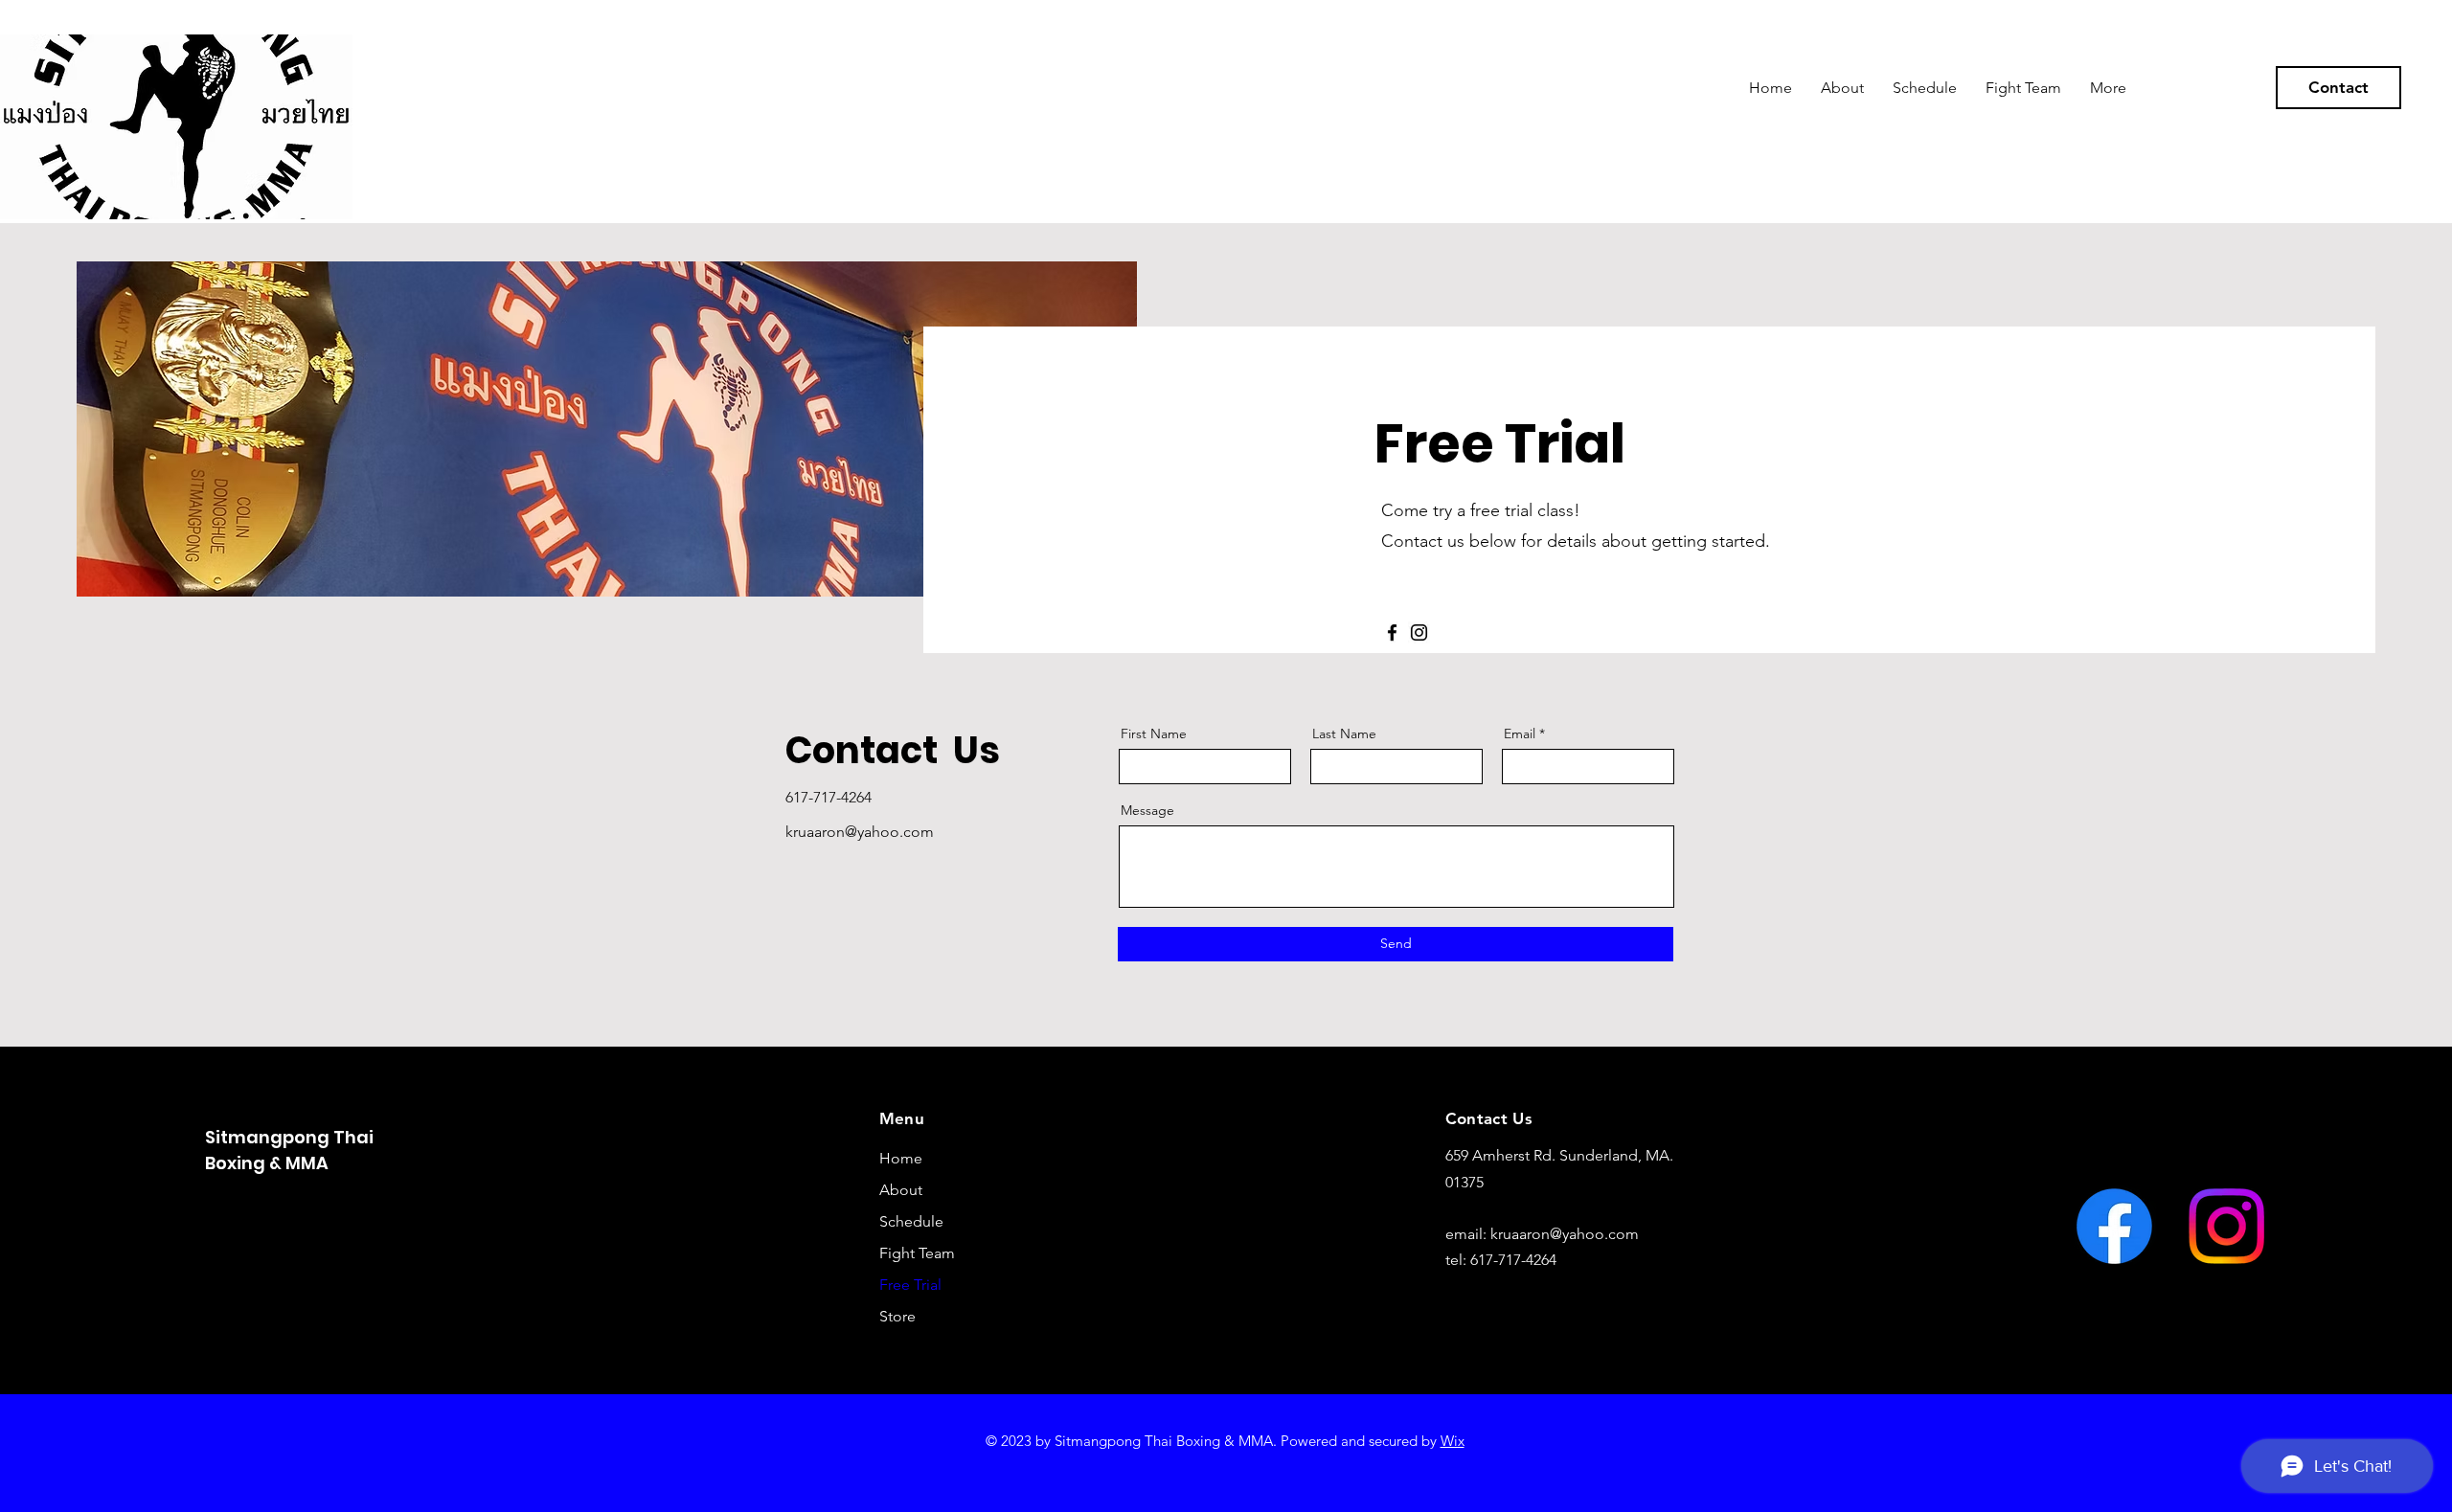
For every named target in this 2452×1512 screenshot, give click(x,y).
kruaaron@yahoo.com (1565, 1234)
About (901, 1190)
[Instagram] (1419, 632)
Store (897, 1316)
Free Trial (910, 1285)
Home (901, 1158)
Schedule (911, 1221)
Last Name (1344, 733)
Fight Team (917, 1253)
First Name (1154, 733)
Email (1520, 733)
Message (1147, 810)
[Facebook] (1392, 632)
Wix (1453, 1441)
